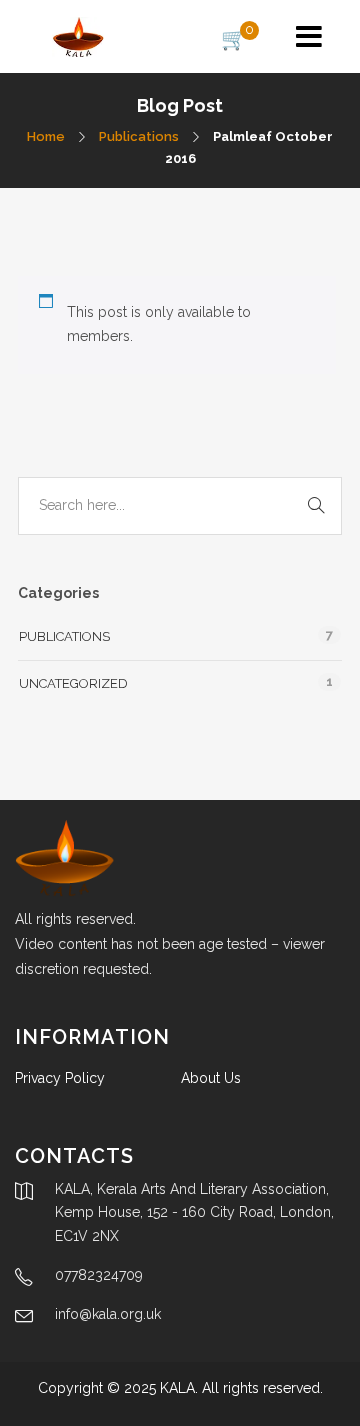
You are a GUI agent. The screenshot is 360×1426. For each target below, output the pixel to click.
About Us (211, 1078)
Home (46, 136)
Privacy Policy (60, 1078)
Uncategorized (73, 683)
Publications (139, 136)
